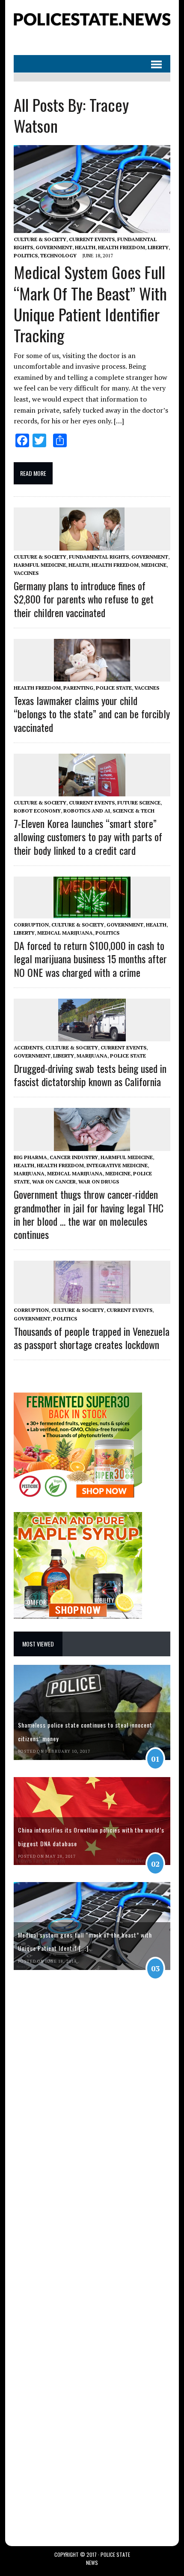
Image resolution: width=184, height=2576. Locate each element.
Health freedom (122, 247)
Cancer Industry (74, 1157)
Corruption (31, 925)
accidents (28, 1048)
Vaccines (26, 573)
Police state (114, 688)
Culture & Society (40, 239)
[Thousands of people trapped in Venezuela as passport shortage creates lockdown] (92, 1298)
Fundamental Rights (99, 557)
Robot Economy (37, 811)
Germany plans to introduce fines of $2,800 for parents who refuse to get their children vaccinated (84, 599)
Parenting (78, 688)
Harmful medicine (40, 565)
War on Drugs (99, 1182)
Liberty (158, 247)
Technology (58, 255)
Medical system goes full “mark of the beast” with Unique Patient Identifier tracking (90, 303)
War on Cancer (54, 1182)
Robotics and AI (87, 811)
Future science (139, 803)
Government (54, 247)
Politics (26, 255)
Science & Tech (134, 811)
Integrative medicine (117, 1165)
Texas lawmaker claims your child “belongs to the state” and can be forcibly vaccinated (92, 714)
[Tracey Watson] (92, 26)
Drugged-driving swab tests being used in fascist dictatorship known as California (90, 1075)
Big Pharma (30, 1157)
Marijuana (92, 1056)
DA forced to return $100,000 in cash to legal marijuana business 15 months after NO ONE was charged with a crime (90, 959)
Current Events (92, 239)
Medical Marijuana (65, 933)
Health (85, 247)
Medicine (154, 565)
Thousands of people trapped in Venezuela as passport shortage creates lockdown (92, 1338)
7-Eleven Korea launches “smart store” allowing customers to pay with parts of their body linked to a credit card (88, 836)
